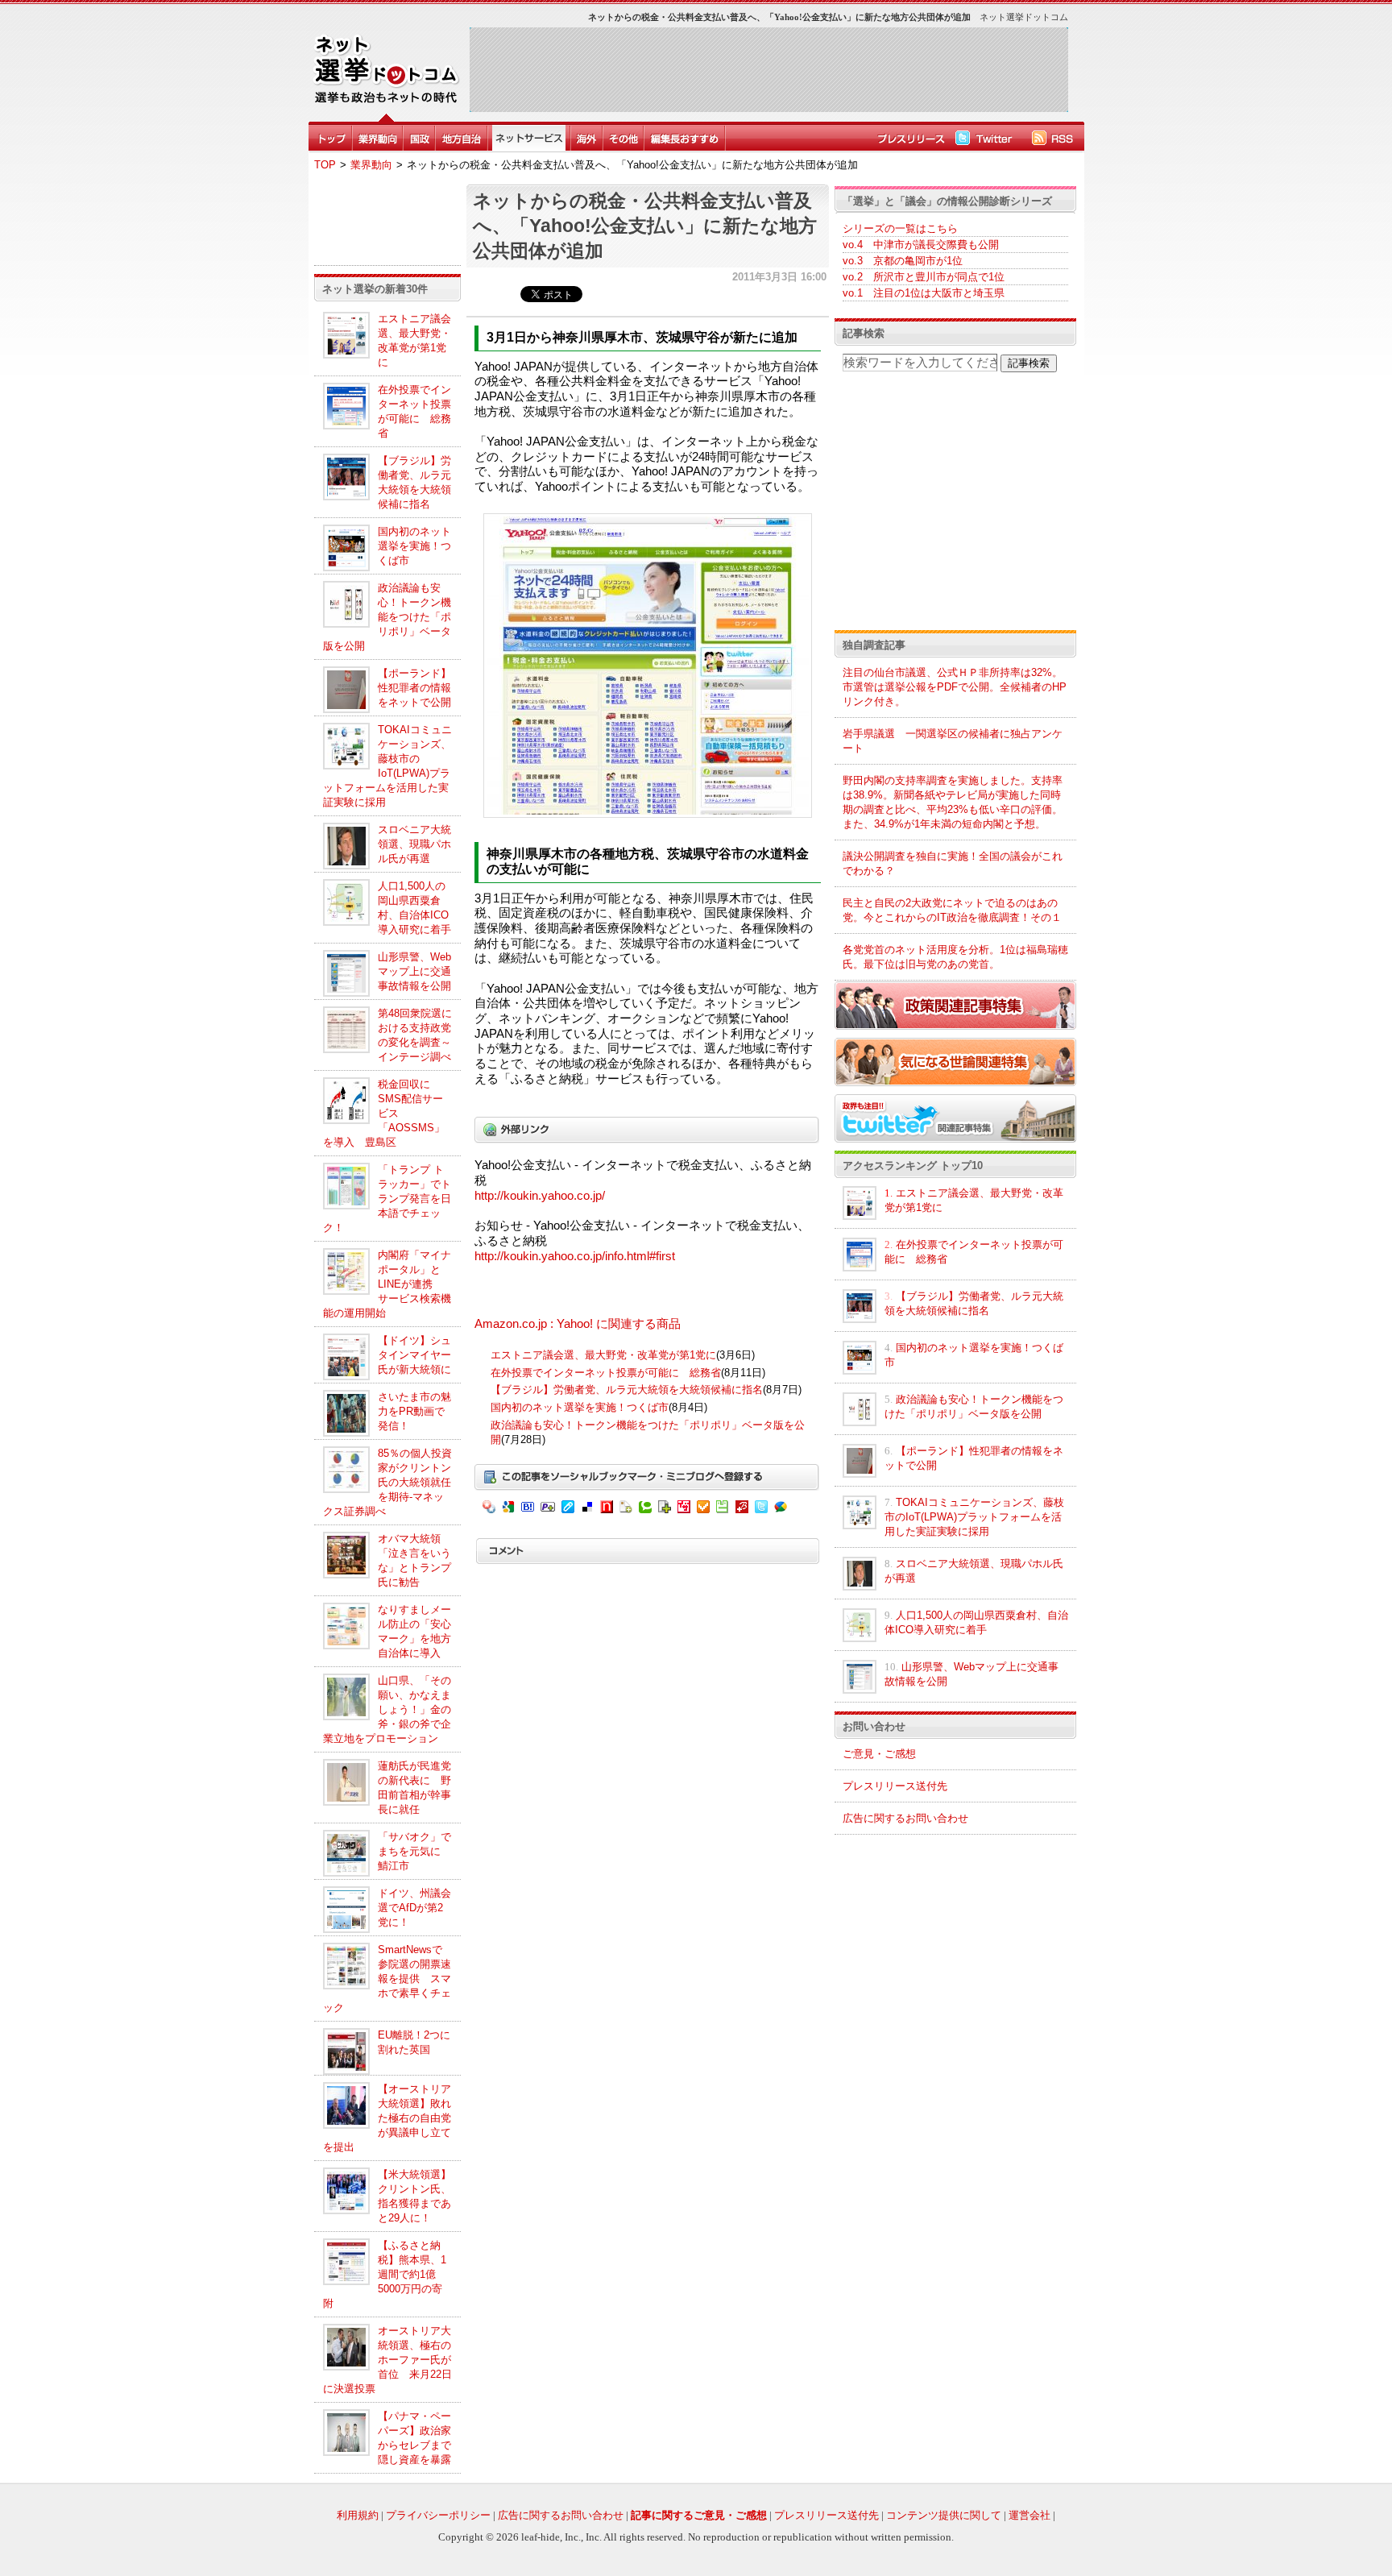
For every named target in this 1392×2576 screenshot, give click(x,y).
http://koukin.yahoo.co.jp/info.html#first (575, 1256)
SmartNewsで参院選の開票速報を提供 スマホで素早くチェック (387, 1979)
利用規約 (358, 2515)
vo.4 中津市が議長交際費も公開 (921, 245)
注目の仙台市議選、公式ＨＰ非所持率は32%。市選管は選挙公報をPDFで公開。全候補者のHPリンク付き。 (955, 687)
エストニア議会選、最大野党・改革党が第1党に (603, 1355)
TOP (325, 165)
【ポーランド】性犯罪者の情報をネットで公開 (414, 688)
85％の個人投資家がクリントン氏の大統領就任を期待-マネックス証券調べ (387, 1482)
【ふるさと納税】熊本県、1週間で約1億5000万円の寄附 (385, 2274)
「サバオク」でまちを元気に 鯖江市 (414, 1851)
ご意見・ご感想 (879, 1754)
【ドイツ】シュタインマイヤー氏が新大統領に (414, 1355)
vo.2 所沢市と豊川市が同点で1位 (924, 277)
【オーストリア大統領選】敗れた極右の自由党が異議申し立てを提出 (387, 2118)
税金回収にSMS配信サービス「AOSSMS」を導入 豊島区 (384, 1113)
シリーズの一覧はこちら (900, 228)
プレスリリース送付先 (895, 1786)
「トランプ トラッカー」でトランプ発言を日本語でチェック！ (387, 1199)
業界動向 (371, 165)
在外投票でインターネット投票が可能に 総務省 (606, 1373)
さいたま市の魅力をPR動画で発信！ (414, 1411)
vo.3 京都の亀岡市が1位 (903, 261)
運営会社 (1029, 2515)
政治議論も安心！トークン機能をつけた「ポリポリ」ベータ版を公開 (387, 617)
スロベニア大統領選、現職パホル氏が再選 (414, 844)
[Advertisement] (768, 69)
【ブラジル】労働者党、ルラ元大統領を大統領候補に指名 (627, 1390)
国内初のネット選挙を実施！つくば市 (414, 546)
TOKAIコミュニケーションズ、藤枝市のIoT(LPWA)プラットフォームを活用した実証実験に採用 (974, 1517)
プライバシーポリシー (438, 2515)
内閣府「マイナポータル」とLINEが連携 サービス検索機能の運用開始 (387, 1284)
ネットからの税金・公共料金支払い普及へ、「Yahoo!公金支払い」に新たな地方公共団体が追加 (645, 226)
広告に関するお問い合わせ (905, 1818)
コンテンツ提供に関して (944, 2515)
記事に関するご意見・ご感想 (699, 2515)
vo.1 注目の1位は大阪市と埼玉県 (924, 293)
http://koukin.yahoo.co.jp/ (540, 1196)
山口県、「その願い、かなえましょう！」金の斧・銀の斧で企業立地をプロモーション (387, 1709)
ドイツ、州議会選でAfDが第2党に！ (414, 1908)
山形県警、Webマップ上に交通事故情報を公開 (414, 971)
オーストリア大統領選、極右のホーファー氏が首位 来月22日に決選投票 (387, 2360)
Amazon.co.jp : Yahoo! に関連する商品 (578, 1324)
